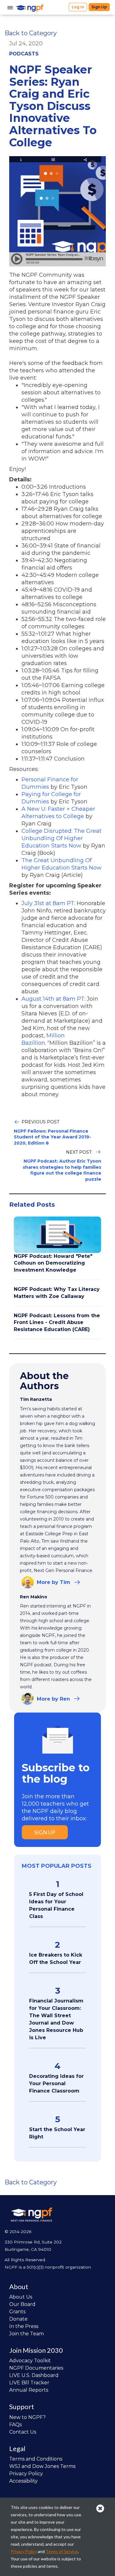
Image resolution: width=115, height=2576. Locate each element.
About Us (21, 2297)
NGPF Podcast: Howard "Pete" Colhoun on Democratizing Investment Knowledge (53, 1263)
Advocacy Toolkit (30, 2361)
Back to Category (31, 33)
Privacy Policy (26, 2474)
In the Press (24, 2326)
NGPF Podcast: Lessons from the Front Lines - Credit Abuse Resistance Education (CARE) (57, 1322)
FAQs (15, 2425)
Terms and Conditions (36, 2459)
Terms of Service (62, 2551)
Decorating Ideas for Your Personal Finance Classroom (56, 2083)
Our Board (22, 2304)
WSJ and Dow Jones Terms (42, 2466)
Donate (18, 2319)
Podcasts (24, 54)
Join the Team (27, 2334)
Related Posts (32, 1205)
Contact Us (23, 2432)
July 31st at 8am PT (48, 903)
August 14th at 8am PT (53, 999)
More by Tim (54, 1582)
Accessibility (23, 2481)
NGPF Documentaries (36, 2368)
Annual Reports (29, 2390)
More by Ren (53, 1699)
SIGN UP (45, 1832)
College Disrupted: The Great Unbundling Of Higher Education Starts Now (61, 838)
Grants (17, 2312)
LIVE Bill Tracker (29, 2383)
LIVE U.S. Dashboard (34, 2375)
